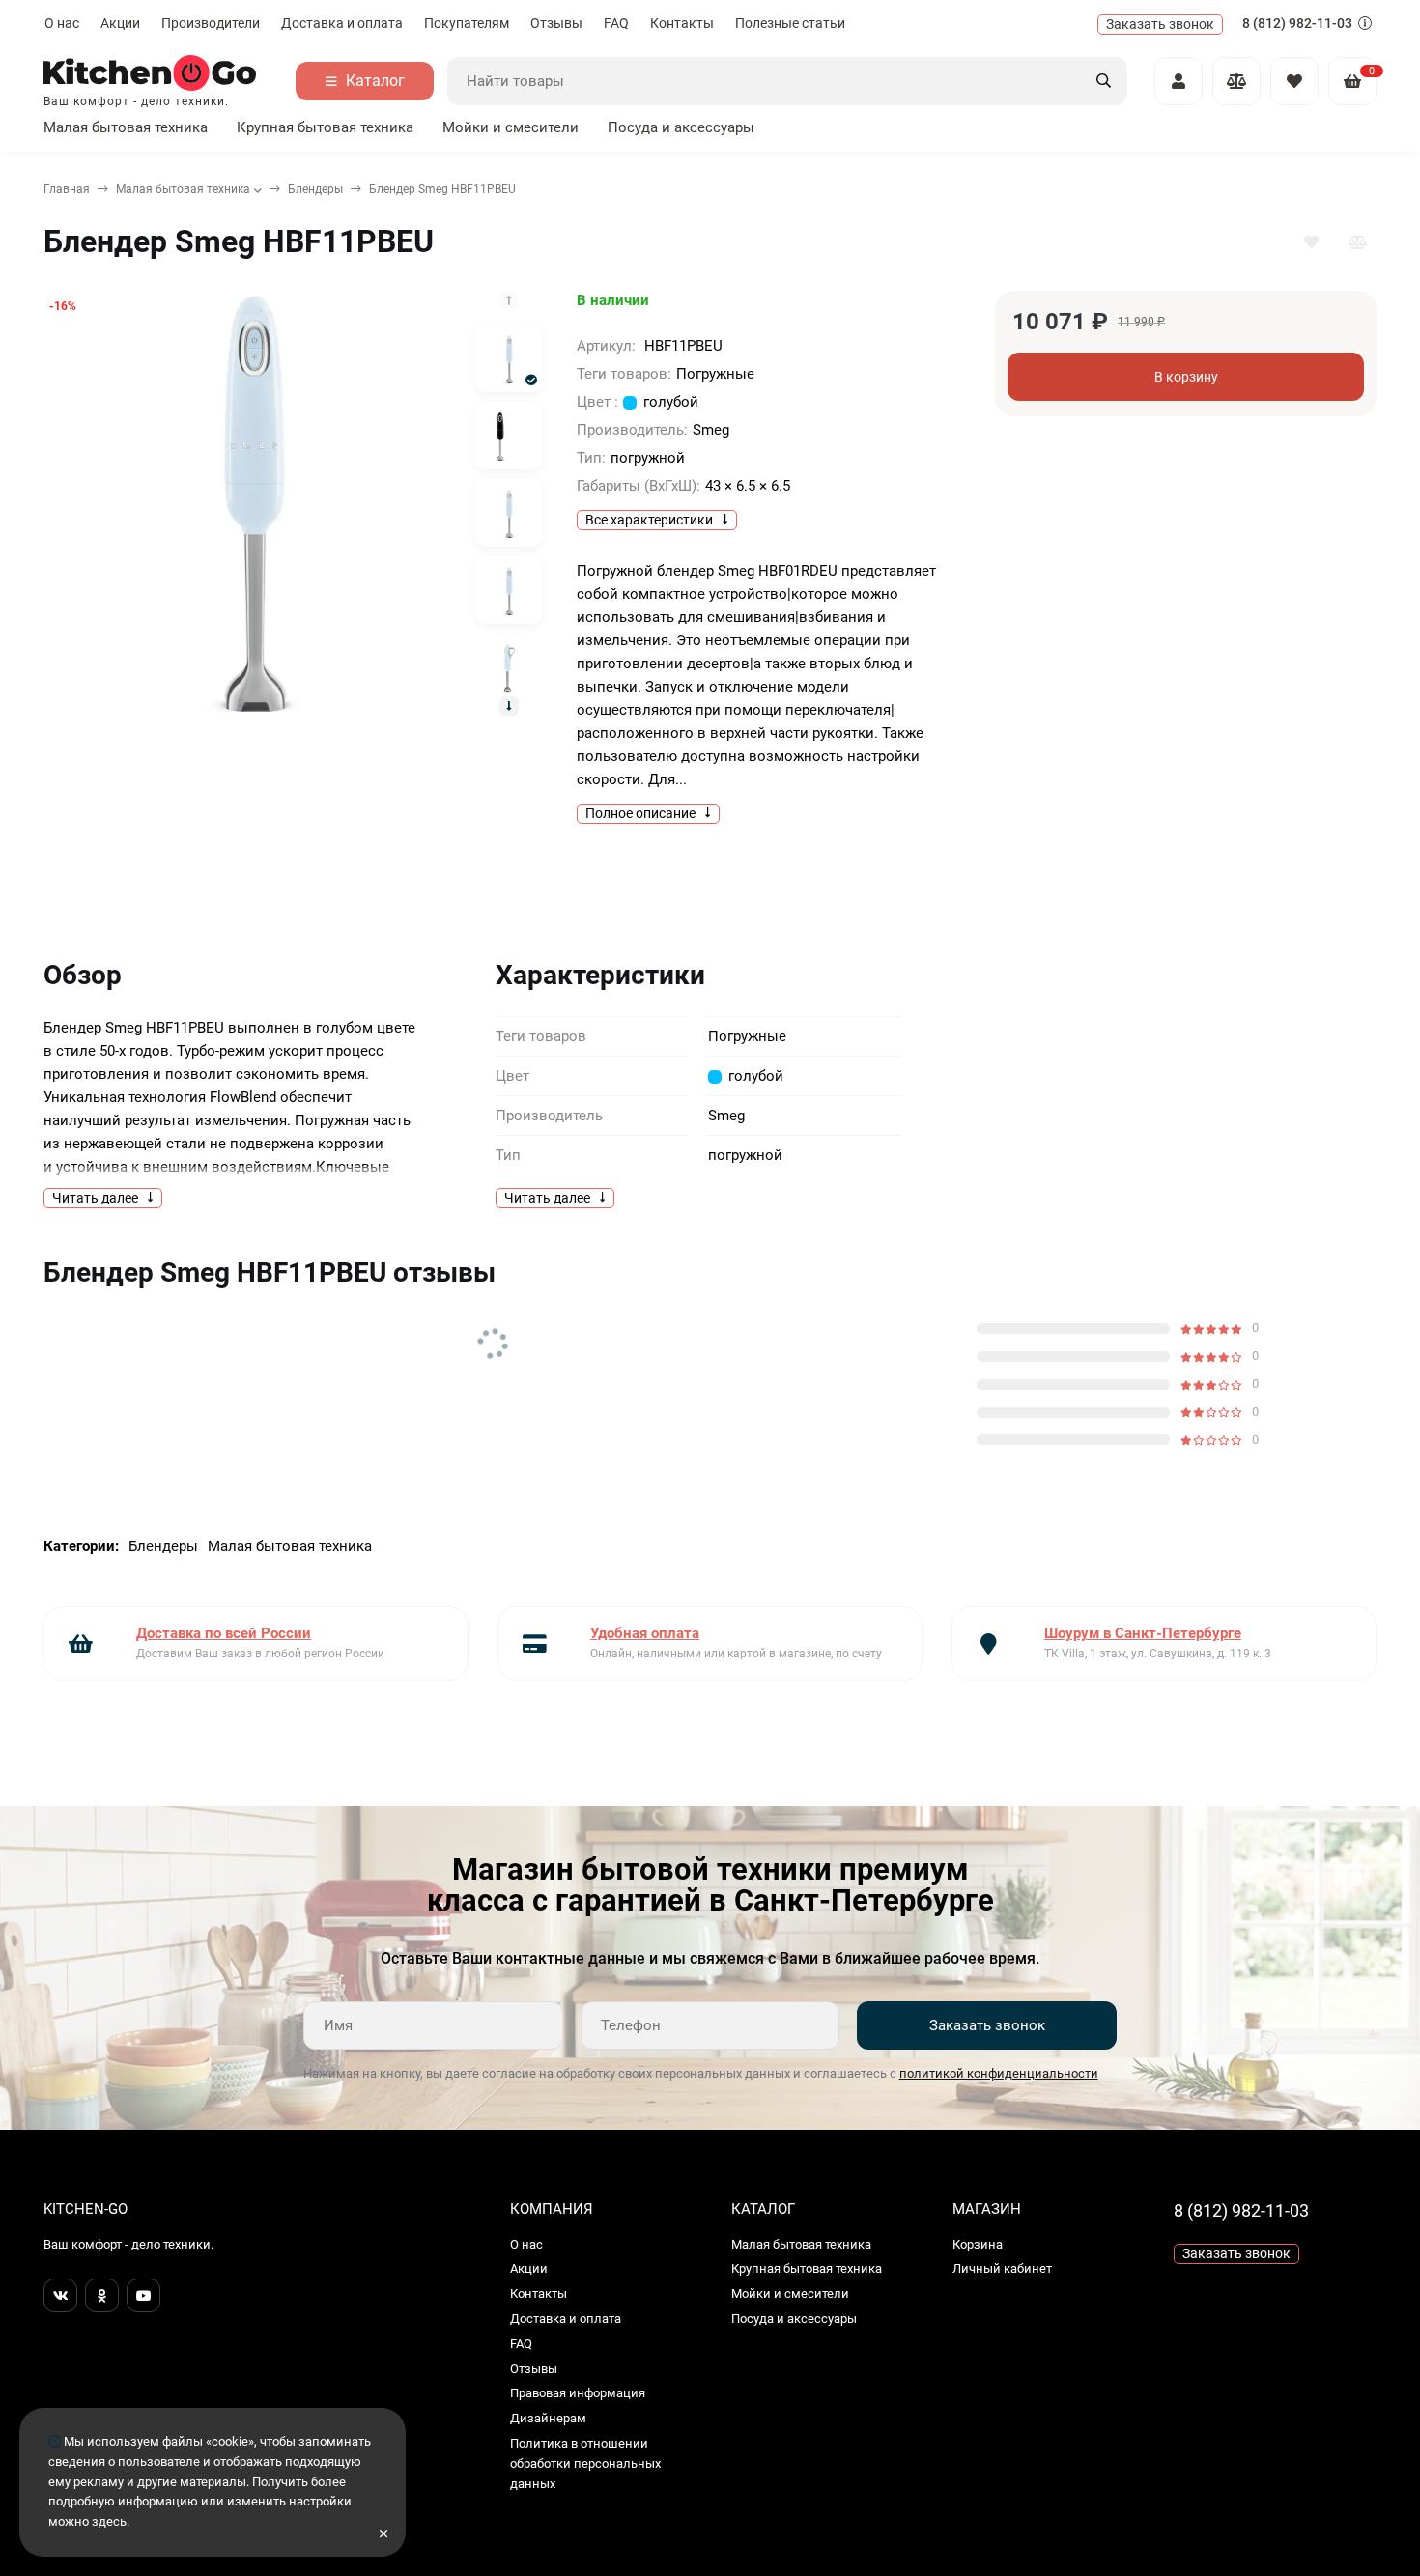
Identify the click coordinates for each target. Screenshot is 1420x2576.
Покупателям (467, 23)
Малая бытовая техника (126, 127)
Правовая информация (578, 2393)
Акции (120, 23)
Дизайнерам (548, 2418)
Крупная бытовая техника (325, 127)
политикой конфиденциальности (999, 2073)
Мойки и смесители (511, 127)
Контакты (682, 23)
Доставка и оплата (342, 23)
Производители (211, 23)
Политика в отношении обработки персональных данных (585, 2463)
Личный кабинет (1002, 2268)
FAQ (616, 23)
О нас (62, 23)
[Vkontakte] (60, 2295)
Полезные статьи (790, 23)
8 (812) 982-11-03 (1299, 23)
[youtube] (143, 2295)
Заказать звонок (987, 2025)
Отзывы (556, 23)
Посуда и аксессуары (681, 127)
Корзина (978, 2244)
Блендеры (315, 189)
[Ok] (102, 2295)
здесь (109, 2521)
